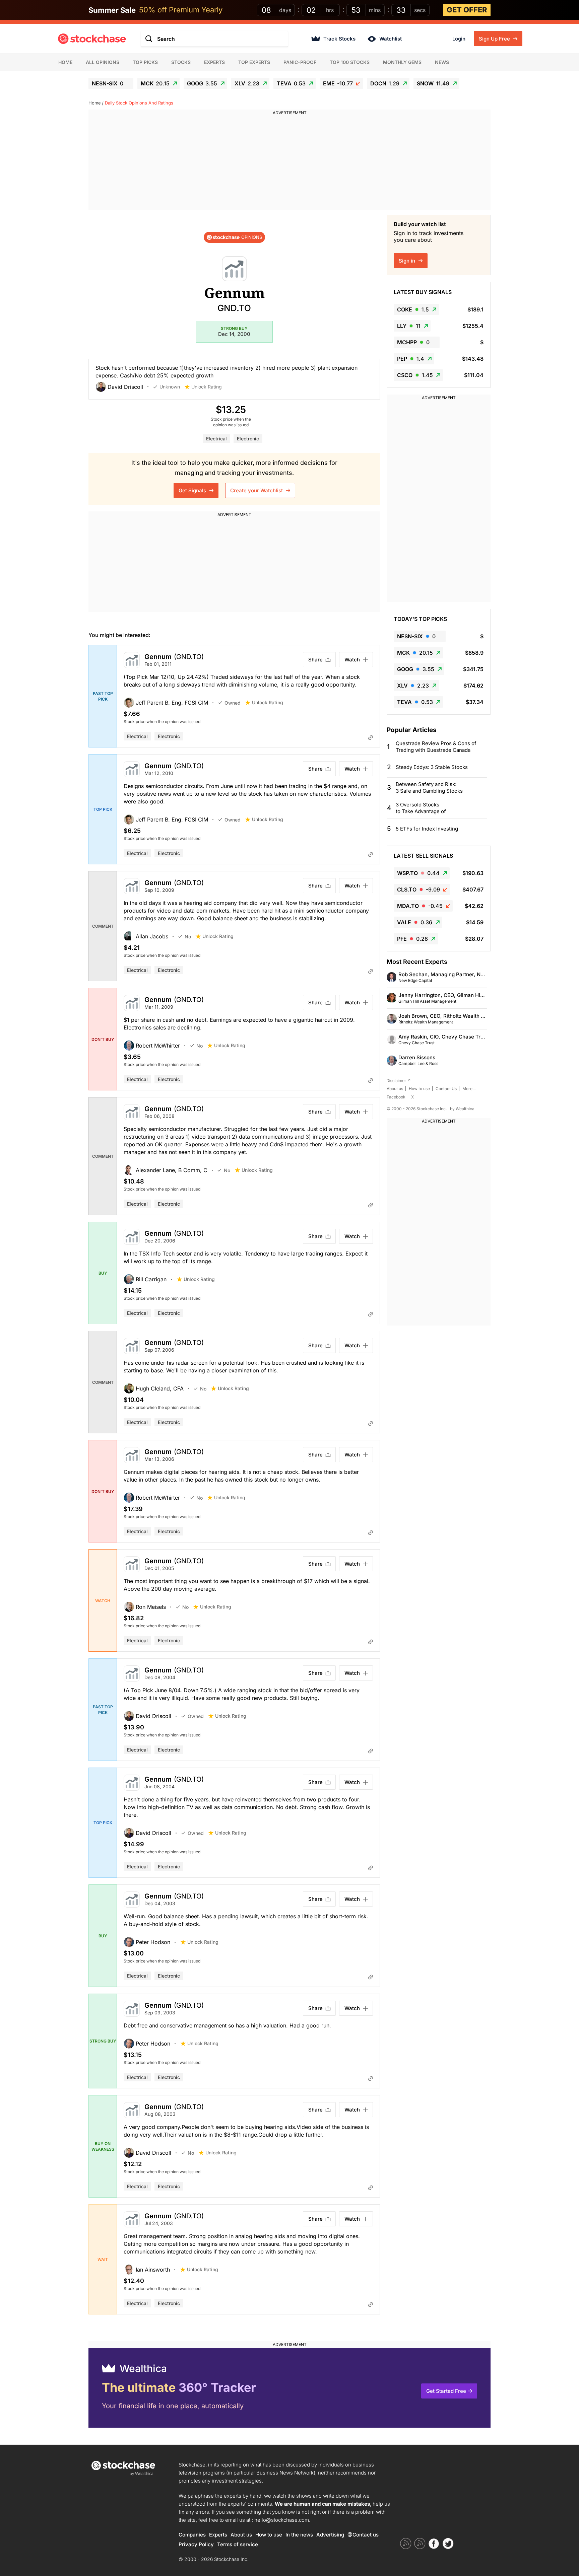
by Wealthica (462, 1109)
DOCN (385, 83)
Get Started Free (446, 2391)
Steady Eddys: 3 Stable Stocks (432, 767)
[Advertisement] (289, 163)
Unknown (170, 387)
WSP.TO (418, 873)
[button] (124, 387)
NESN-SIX (108, 83)
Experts (214, 62)
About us (395, 1089)
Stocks (181, 62)
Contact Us (446, 1089)
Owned (233, 703)
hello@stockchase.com (282, 2520)
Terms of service (238, 2544)
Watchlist (391, 39)
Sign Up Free (495, 39)
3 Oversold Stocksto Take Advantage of (421, 808)
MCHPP (413, 342)
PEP (411, 359)
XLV (247, 83)
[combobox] (214, 39)
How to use (419, 1089)
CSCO (415, 375)
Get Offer (467, 10)
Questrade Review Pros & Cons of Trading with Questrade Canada (436, 747)
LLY (409, 326)
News (442, 62)
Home (65, 62)
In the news (299, 2535)
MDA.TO (420, 906)
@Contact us (363, 2535)
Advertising (330, 2535)
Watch (352, 660)
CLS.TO (419, 889)
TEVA (291, 83)
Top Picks (145, 62)
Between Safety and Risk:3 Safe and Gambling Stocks (429, 788)
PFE (412, 939)
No (188, 937)
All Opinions (103, 62)
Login (459, 39)
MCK (155, 83)
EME (338, 83)
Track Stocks (339, 39)
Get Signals (193, 490)
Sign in (408, 261)
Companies (192, 2535)
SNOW (433, 83)
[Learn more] (371, 737)
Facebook (396, 1097)
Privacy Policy (196, 2544)
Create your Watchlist (257, 490)
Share (315, 660)
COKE (413, 309)
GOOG (202, 83)
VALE (415, 922)
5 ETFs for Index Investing (427, 829)
